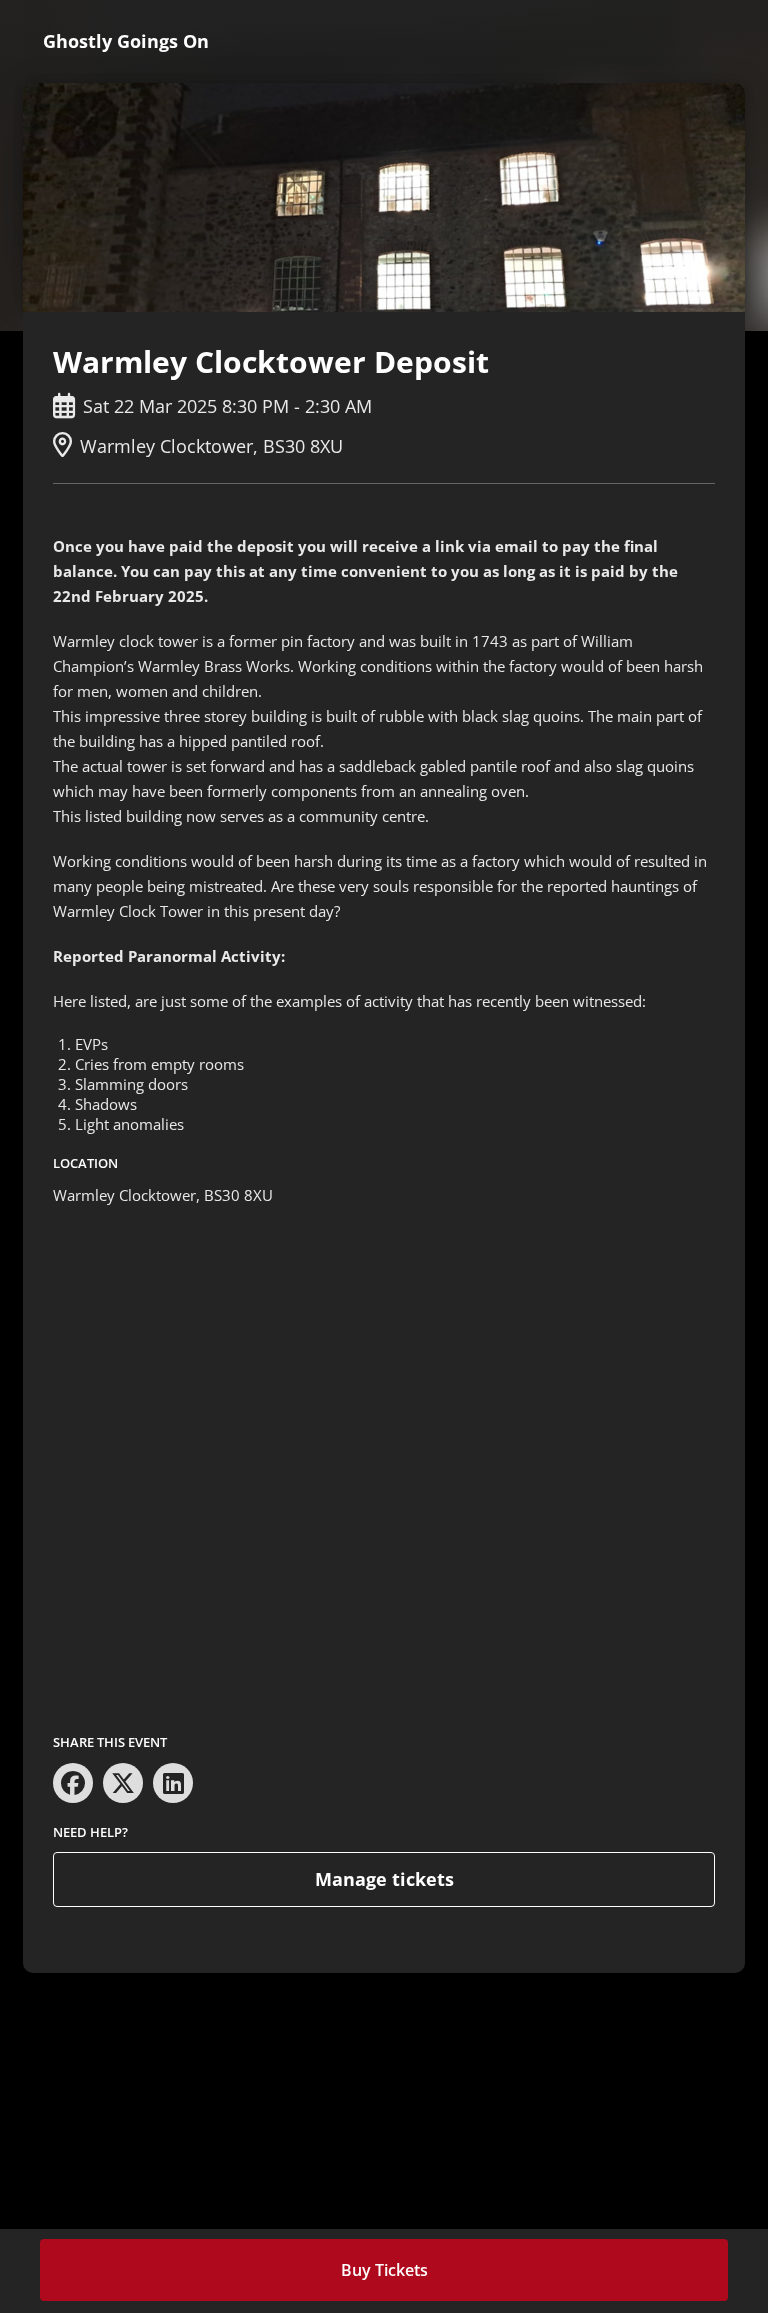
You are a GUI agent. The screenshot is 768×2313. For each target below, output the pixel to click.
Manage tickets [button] (384, 1879)
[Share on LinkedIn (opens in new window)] (173, 1783)
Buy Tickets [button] (384, 2270)
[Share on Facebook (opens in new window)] (73, 1783)
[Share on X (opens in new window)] (123, 1783)
